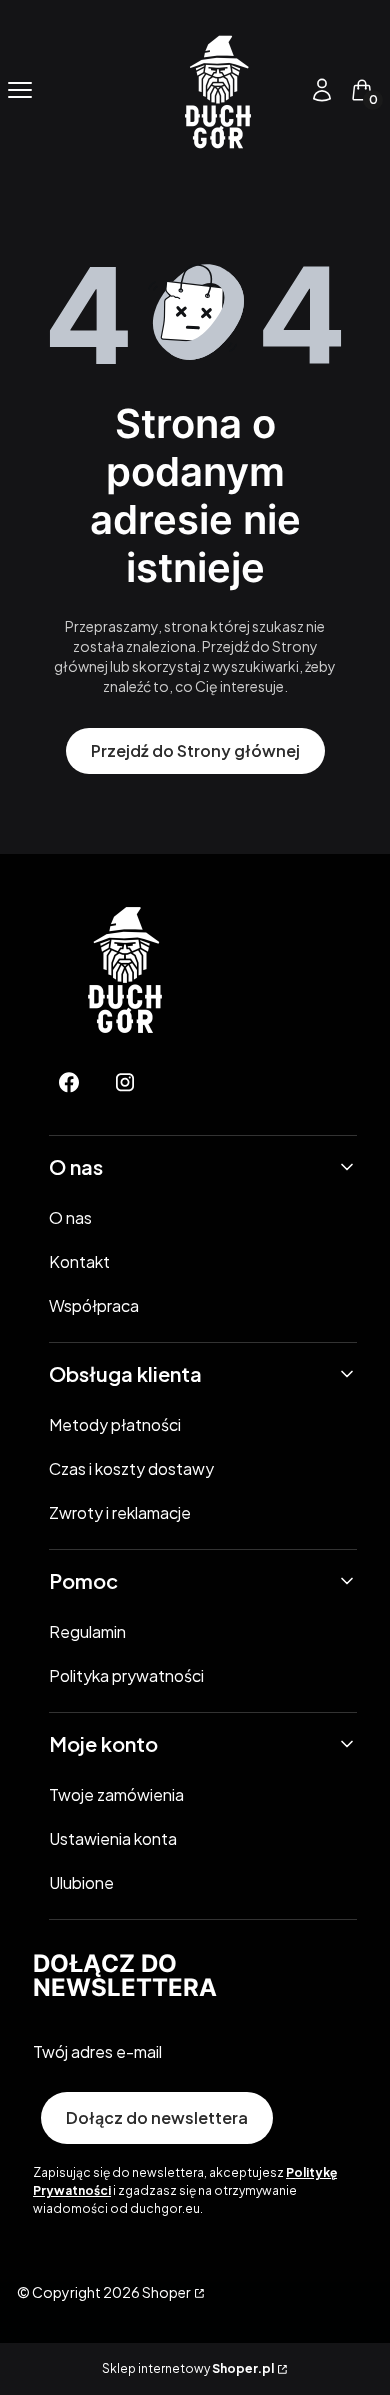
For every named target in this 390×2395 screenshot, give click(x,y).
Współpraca (94, 1305)
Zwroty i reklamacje (120, 1512)
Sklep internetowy (188, 2368)
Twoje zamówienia (116, 1794)
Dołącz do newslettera (157, 2117)
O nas (70, 1217)
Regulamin (87, 1631)
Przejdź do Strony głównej (195, 750)
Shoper (166, 2292)
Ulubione (81, 1882)
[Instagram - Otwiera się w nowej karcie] (125, 1082)
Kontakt (79, 1261)
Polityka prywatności (126, 1675)
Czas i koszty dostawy (131, 1468)
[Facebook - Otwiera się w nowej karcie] (69, 1082)
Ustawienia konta (113, 1838)
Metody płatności (115, 1424)
